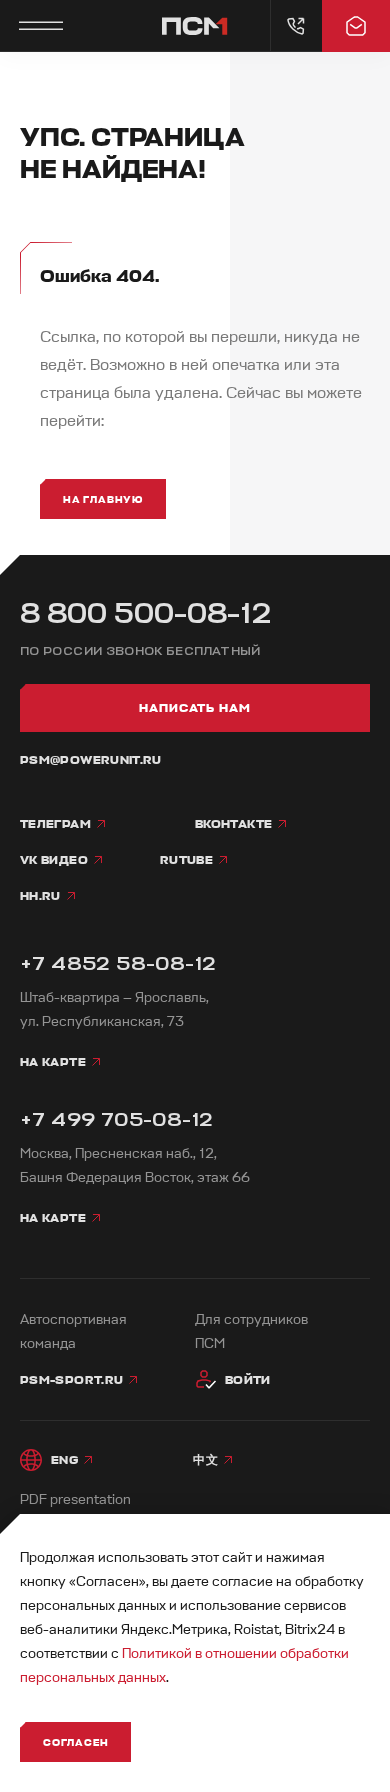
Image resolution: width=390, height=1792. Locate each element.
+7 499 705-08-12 (116, 1119)
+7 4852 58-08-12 (118, 963)
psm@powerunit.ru (91, 760)
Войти (248, 1380)
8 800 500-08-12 (146, 613)
